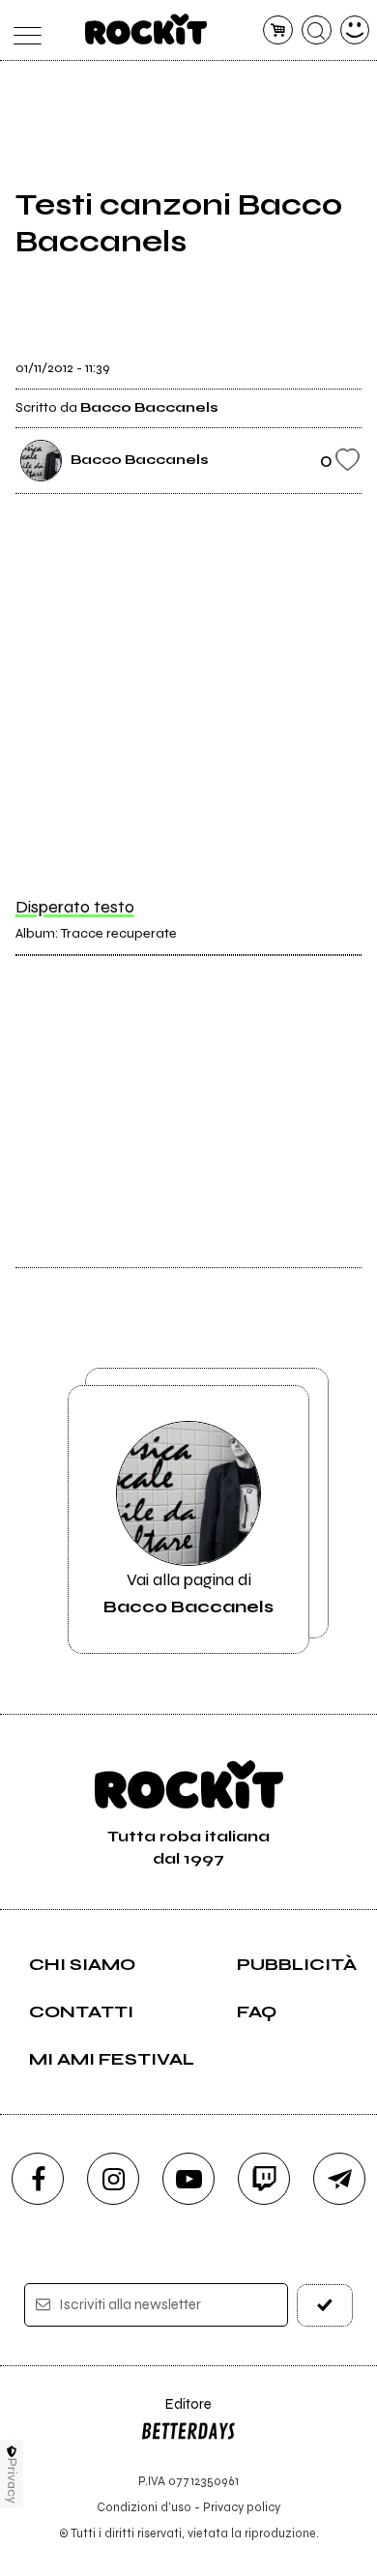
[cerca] (317, 30)
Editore (176, 2413)
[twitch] (264, 2179)
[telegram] (339, 2179)
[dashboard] (355, 30)
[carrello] (278, 30)
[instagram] (113, 2179)
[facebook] (38, 2179)
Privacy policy (242, 2507)
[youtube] (188, 2179)
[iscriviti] (325, 2305)
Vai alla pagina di (188, 1593)
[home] (146, 29)
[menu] (23, 30)
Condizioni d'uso (144, 2507)
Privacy (12, 2481)
